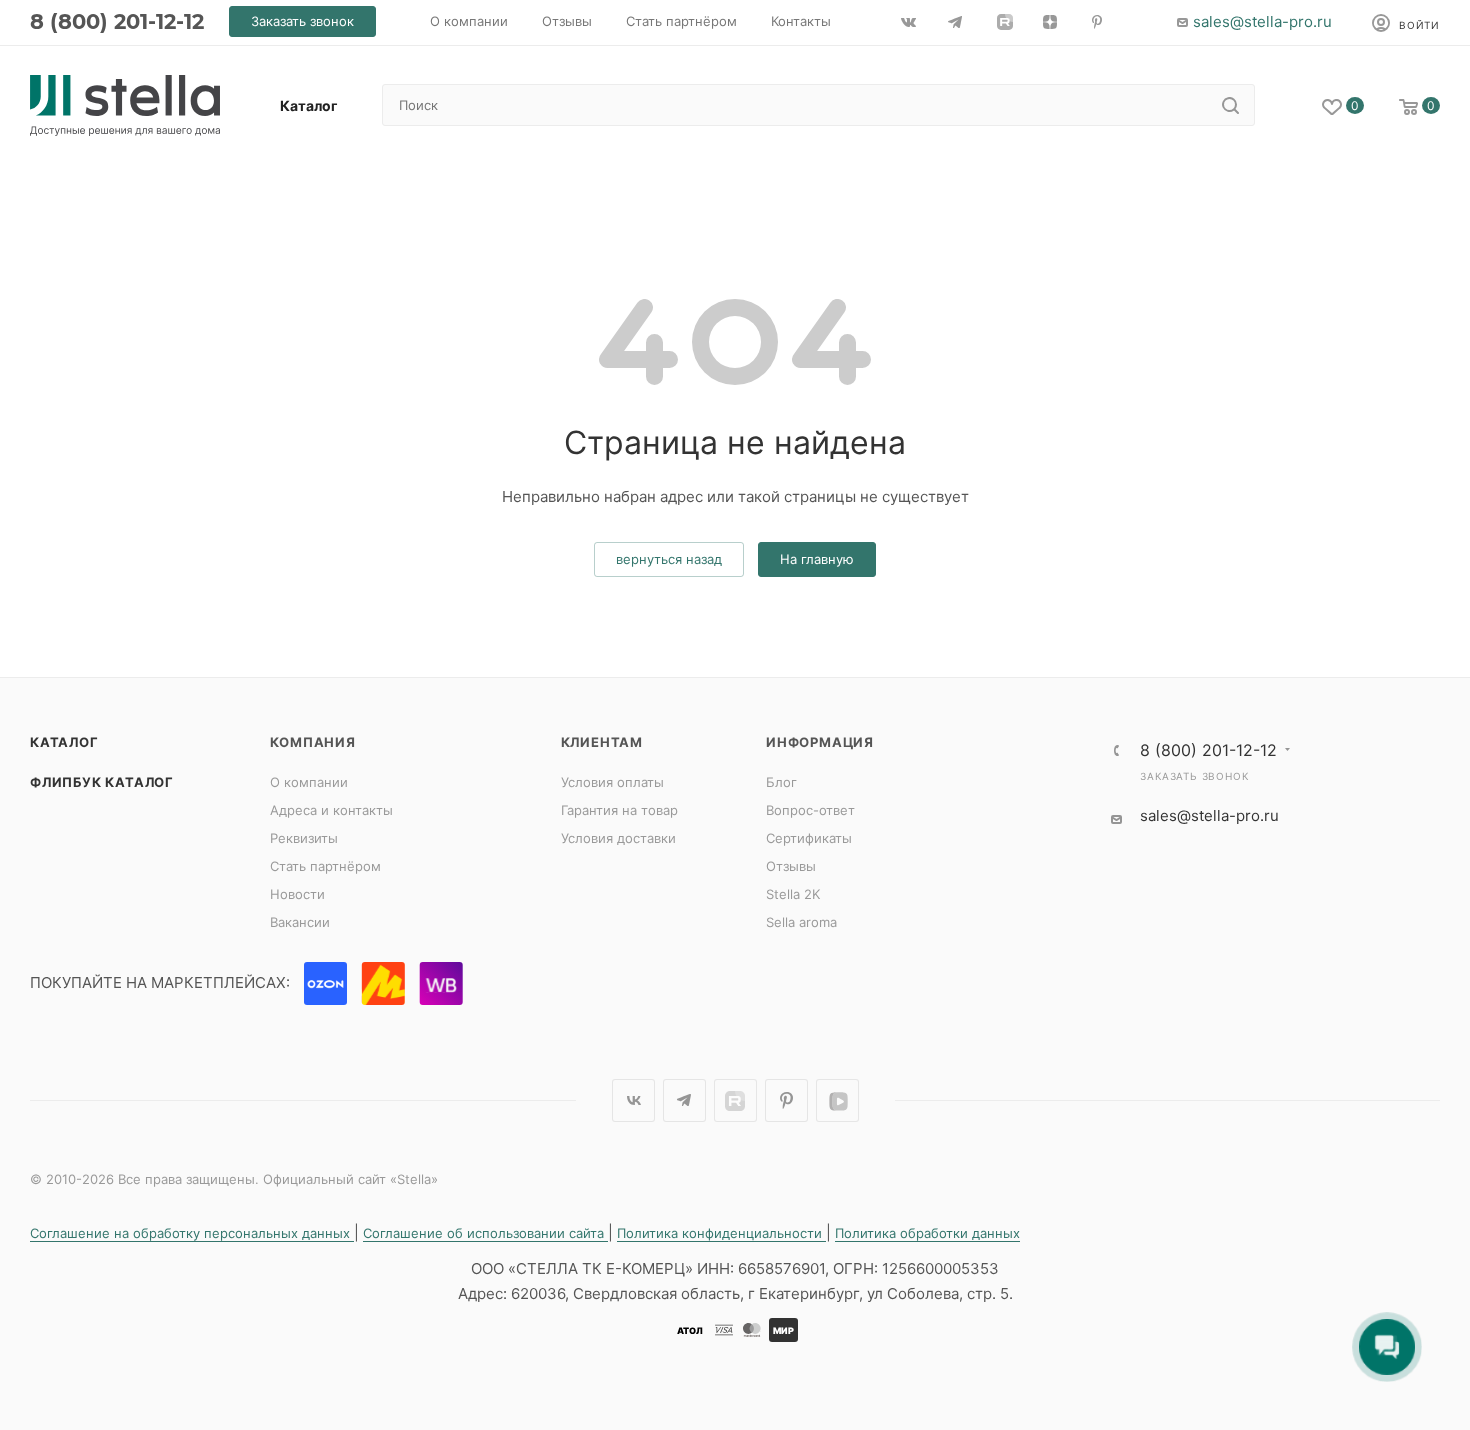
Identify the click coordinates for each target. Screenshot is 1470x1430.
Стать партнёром (325, 866)
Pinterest (786, 1100)
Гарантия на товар (619, 810)
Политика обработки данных (927, 1233)
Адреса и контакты (331, 810)
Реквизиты (304, 838)
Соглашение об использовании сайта (485, 1233)
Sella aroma (801, 922)
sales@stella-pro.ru (1262, 21)
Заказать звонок (1194, 776)
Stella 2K (793, 894)
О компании (309, 782)
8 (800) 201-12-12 (117, 21)
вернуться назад (669, 559)
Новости (297, 894)
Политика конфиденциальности (721, 1233)
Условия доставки (618, 838)
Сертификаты (809, 838)
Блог (781, 782)
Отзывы (791, 866)
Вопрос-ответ (810, 810)
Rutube (735, 1100)
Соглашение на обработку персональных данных (192, 1233)
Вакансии (300, 922)
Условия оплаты (612, 782)
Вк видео (837, 1100)
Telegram (684, 1100)
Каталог (64, 742)
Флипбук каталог (102, 782)
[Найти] (1230, 105)
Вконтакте (633, 1100)
